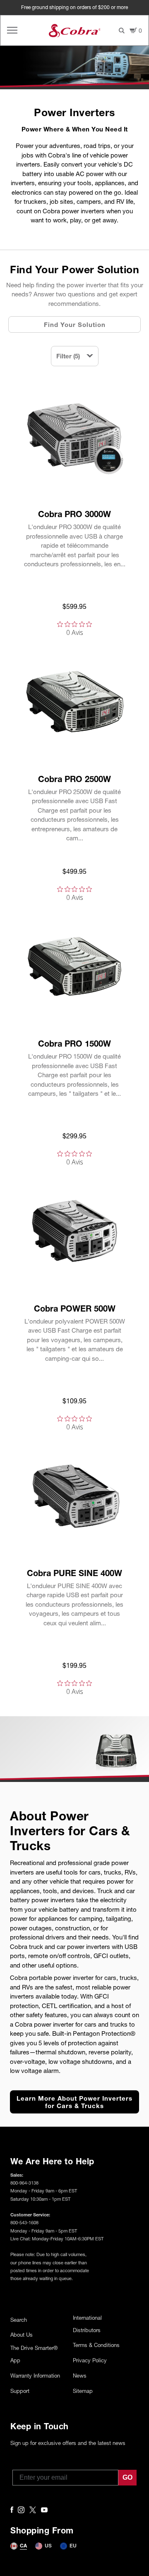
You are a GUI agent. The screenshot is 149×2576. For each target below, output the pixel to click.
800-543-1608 (24, 2222)
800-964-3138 (24, 2183)
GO (127, 2477)
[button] (75, 356)
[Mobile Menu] (12, 30)
